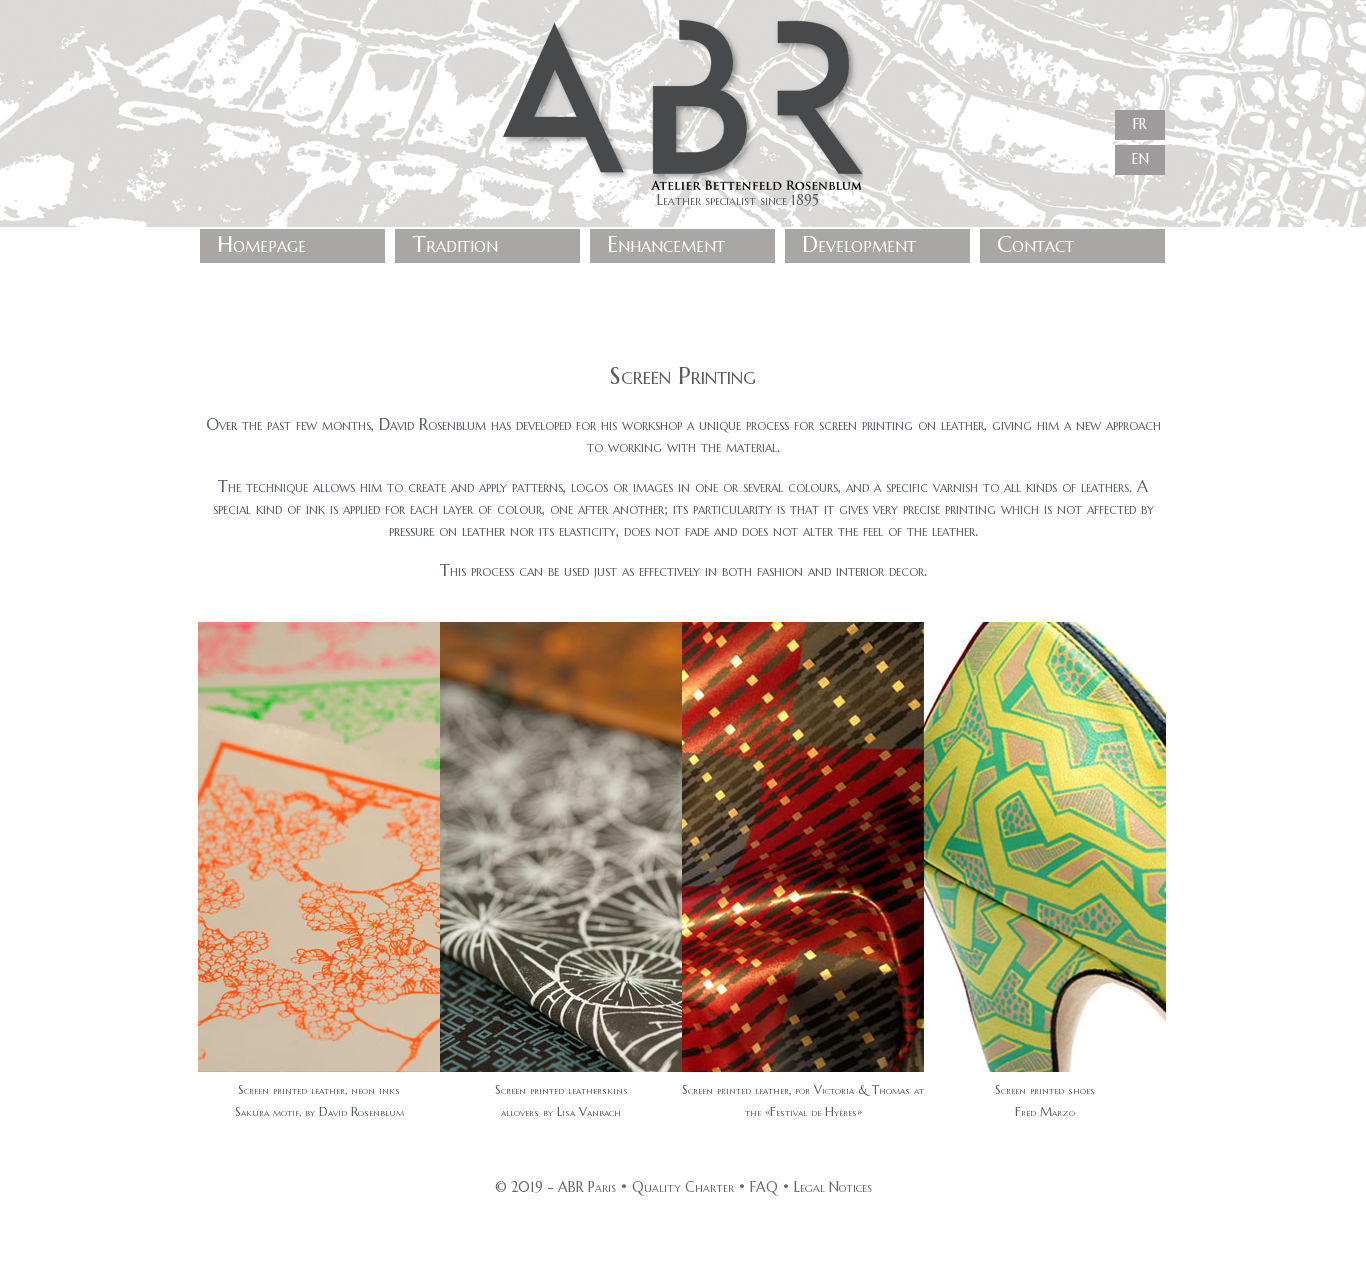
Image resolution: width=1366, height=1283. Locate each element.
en (1140, 157)
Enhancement (666, 244)
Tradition (455, 244)
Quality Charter (683, 1187)
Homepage (261, 244)
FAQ (764, 1187)
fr (1140, 122)
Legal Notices (833, 1187)
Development (859, 244)
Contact (1035, 244)
